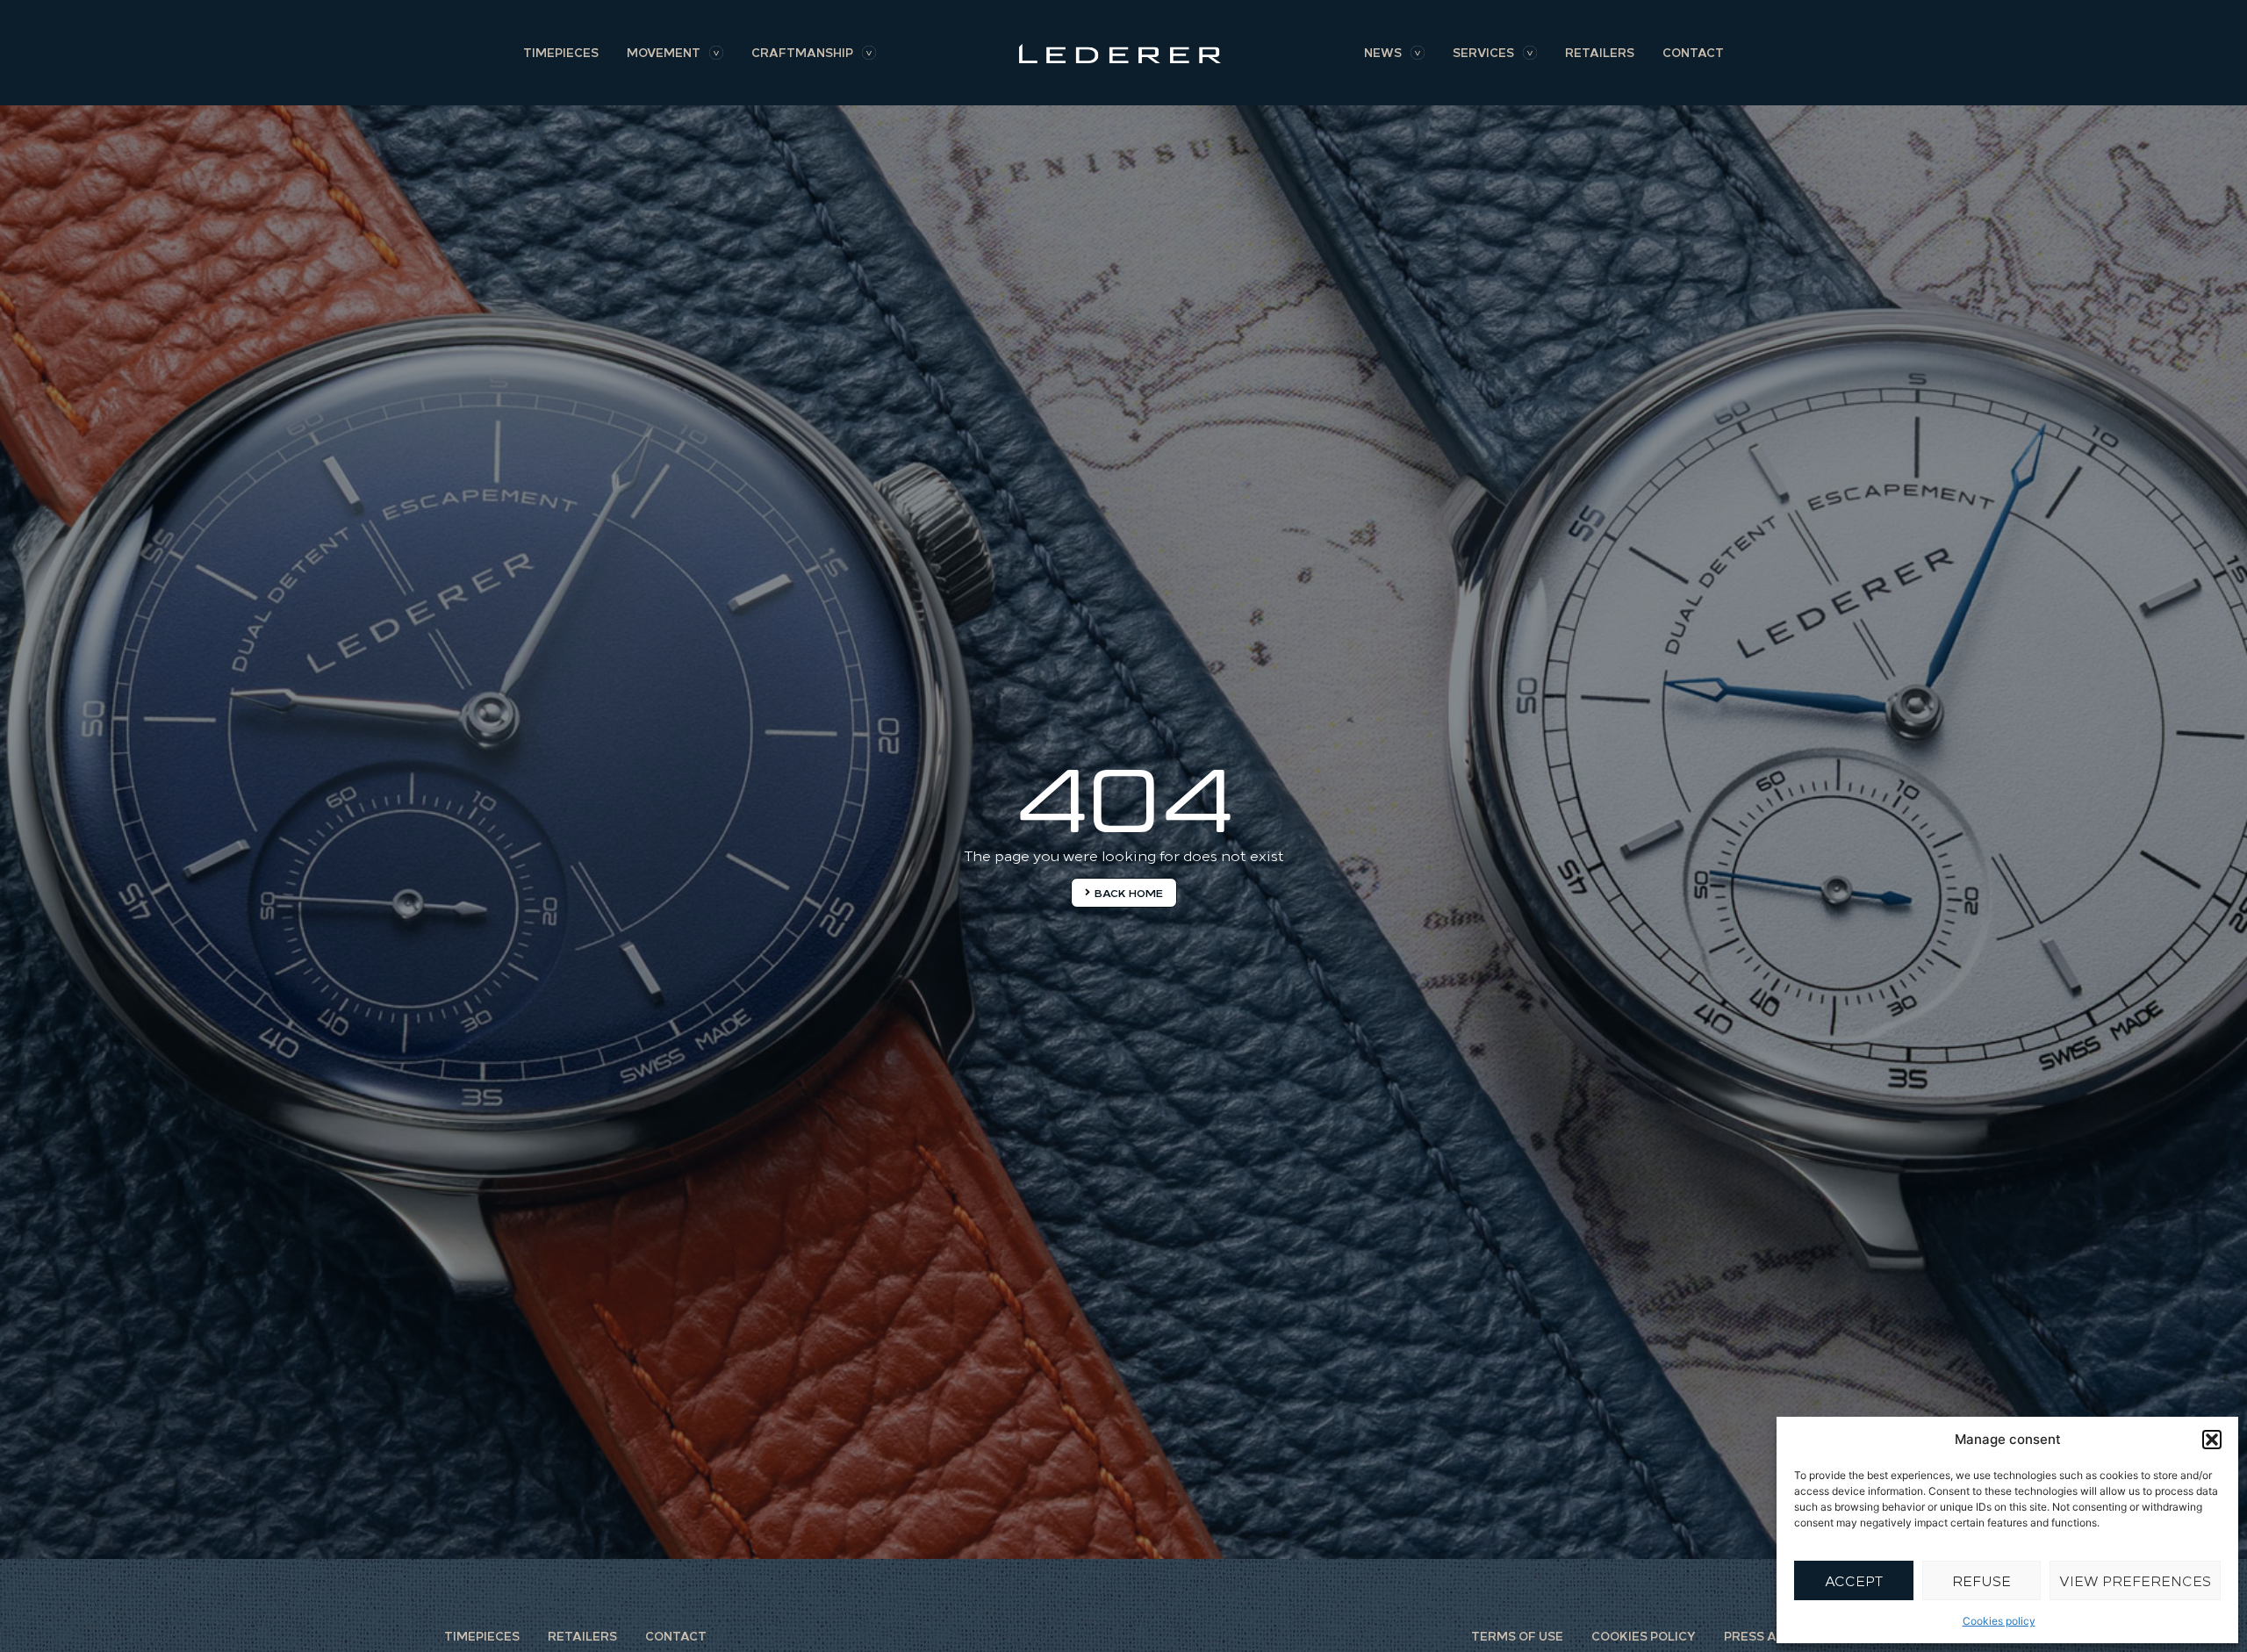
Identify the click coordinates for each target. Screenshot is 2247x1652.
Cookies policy (1999, 1621)
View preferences (2135, 1580)
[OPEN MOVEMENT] (716, 53)
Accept (1854, 1580)
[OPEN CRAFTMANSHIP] (869, 53)
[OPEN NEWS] (1418, 53)
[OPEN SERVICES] (1530, 53)
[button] (2212, 1440)
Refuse (1981, 1580)
